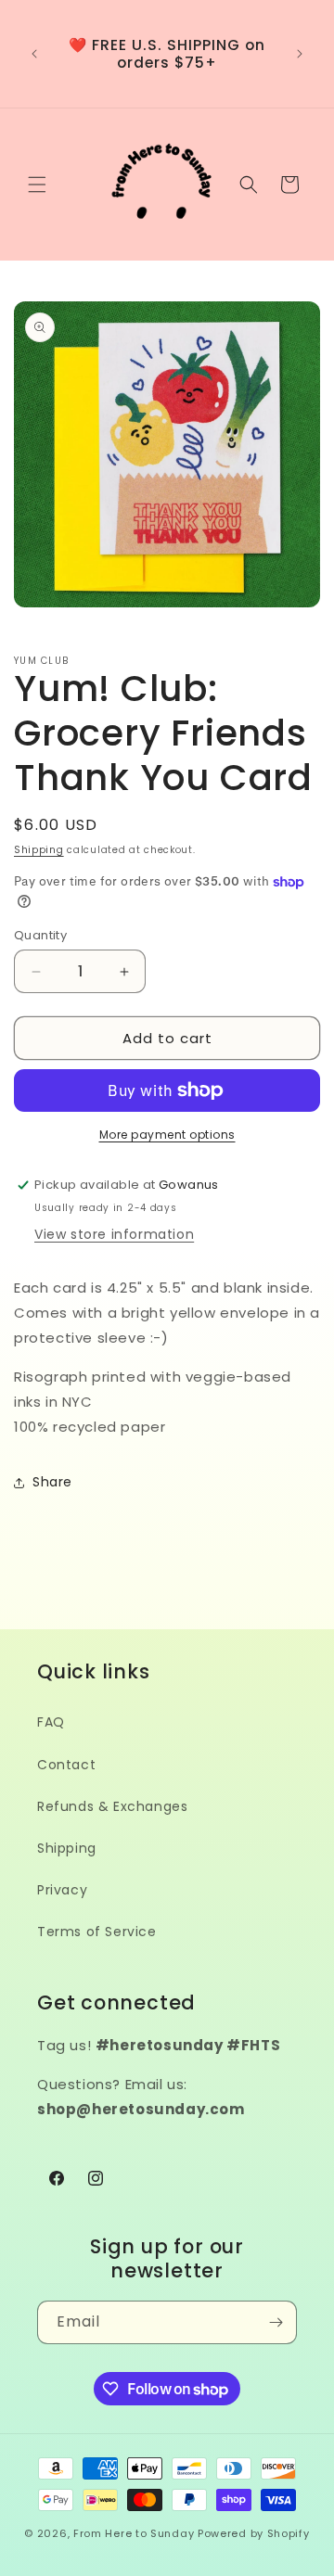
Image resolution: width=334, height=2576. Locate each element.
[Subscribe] (276, 2322)
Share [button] (52, 1482)
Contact (66, 1765)
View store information (114, 1234)
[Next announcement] (300, 54)
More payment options (167, 1135)
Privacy (62, 1890)
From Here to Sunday (134, 2533)
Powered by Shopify (254, 2533)
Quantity (40, 935)
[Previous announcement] (34, 54)
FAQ (51, 1722)
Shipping (39, 850)
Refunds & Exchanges (112, 1806)
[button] (37, 185)
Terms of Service (97, 1932)
